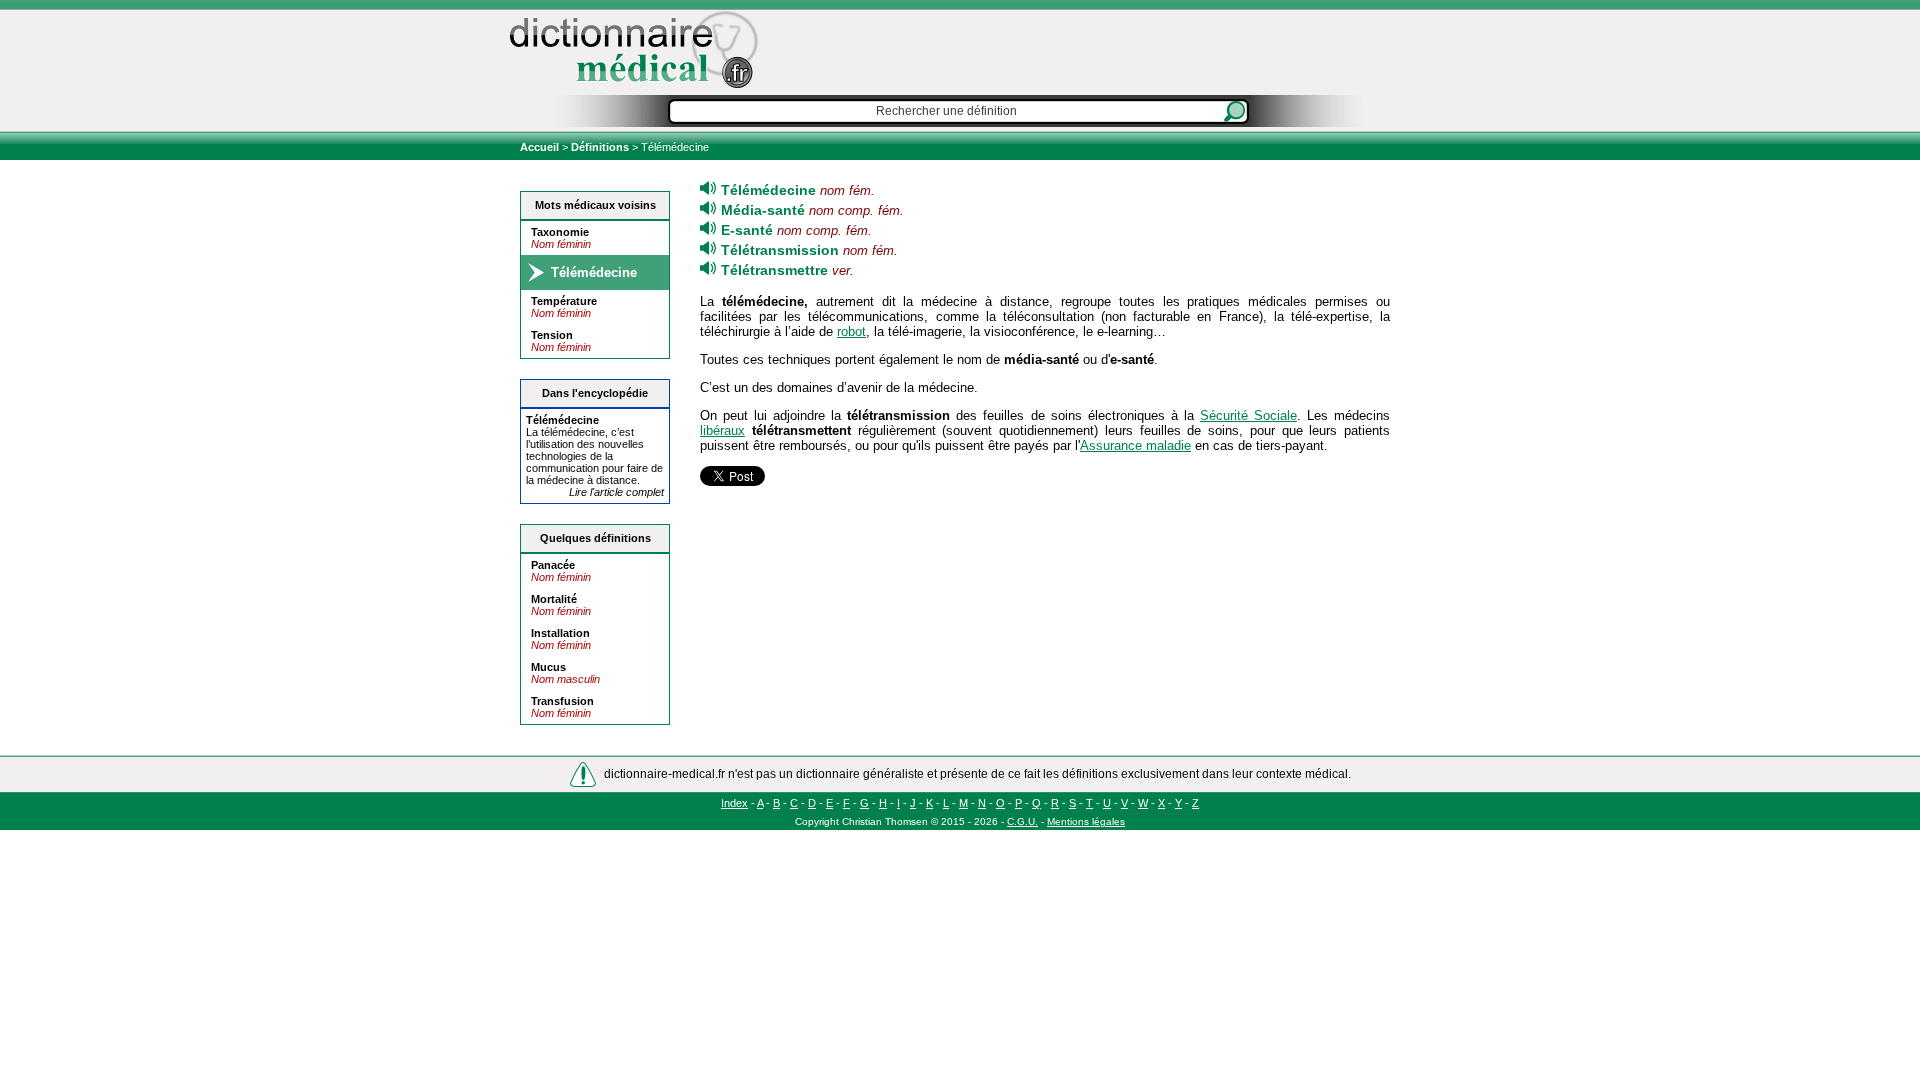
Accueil (541, 147)
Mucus (548, 667)
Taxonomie (560, 232)
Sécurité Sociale (1248, 415)
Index (734, 803)
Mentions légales (1086, 821)
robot (851, 331)
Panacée (553, 565)
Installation (560, 633)
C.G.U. (1022, 821)
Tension (552, 335)
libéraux (722, 430)
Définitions (600, 147)
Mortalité (554, 599)
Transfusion (562, 701)
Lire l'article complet (616, 492)
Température (564, 301)
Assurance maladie (1135, 445)
